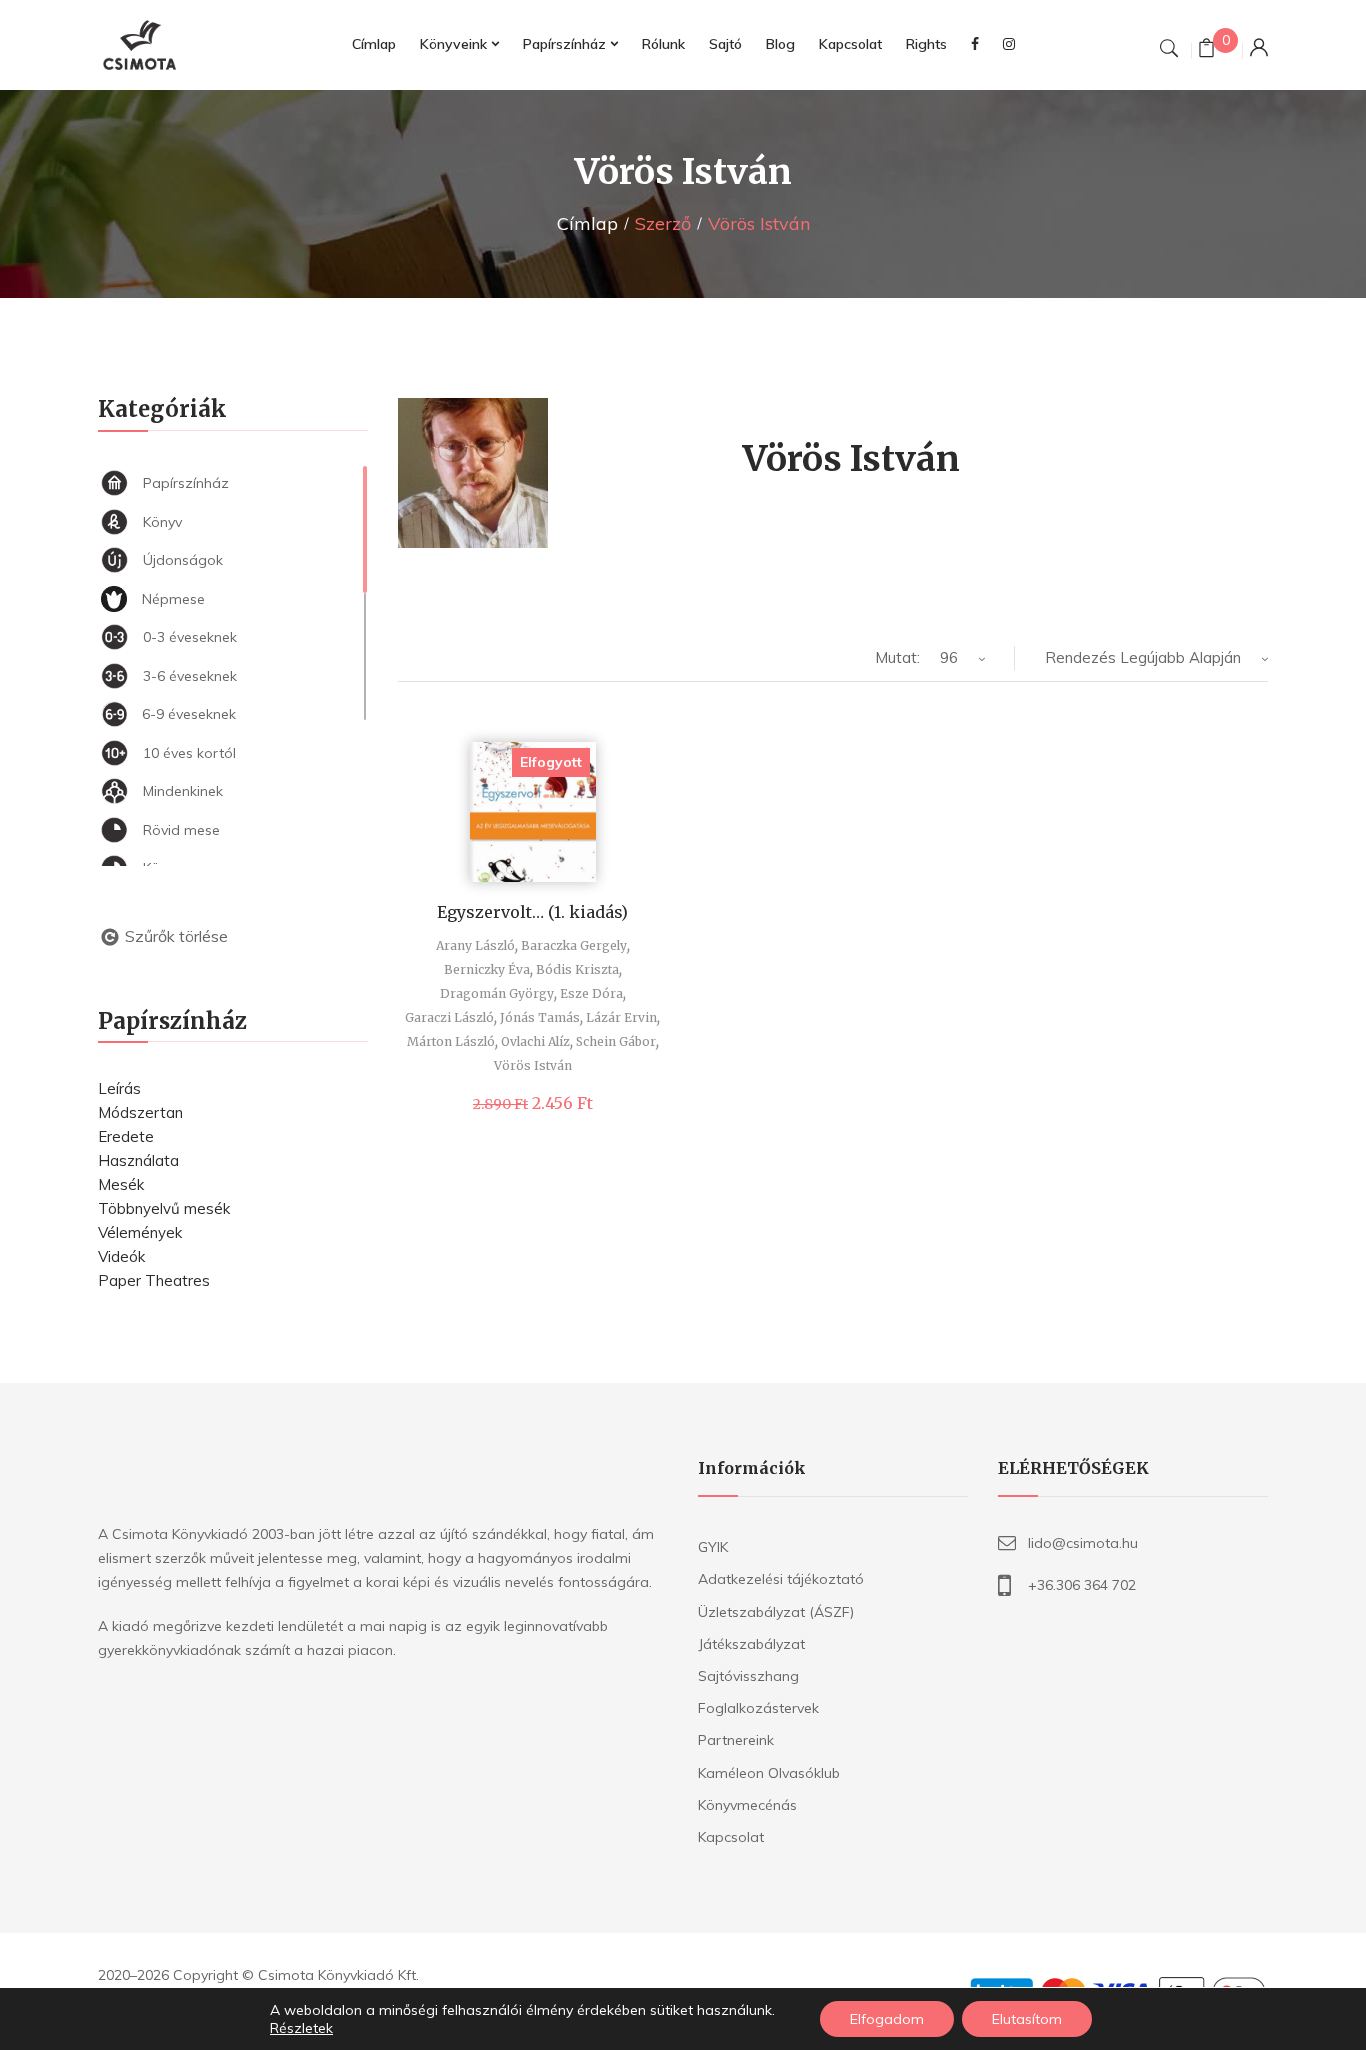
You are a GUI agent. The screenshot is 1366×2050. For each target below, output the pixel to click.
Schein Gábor (616, 1041)
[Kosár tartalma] (1206, 50)
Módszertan (140, 1112)
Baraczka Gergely (574, 945)
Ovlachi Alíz (535, 1041)
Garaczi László (449, 1017)
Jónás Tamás (540, 1017)
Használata (138, 1160)
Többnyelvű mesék (164, 1208)
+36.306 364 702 (1082, 1585)
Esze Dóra (591, 993)
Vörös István (533, 1065)
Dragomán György (497, 993)
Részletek (301, 2028)
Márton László (451, 1041)
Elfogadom (887, 2019)
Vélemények (140, 1232)
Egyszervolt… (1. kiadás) (532, 912)
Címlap (587, 223)
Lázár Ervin (621, 1017)
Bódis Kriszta (577, 969)
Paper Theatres (154, 1280)
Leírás (119, 1088)
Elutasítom (1027, 2019)
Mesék (121, 1184)
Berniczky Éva (487, 969)
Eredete (126, 1136)
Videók (121, 1256)
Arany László (475, 945)
